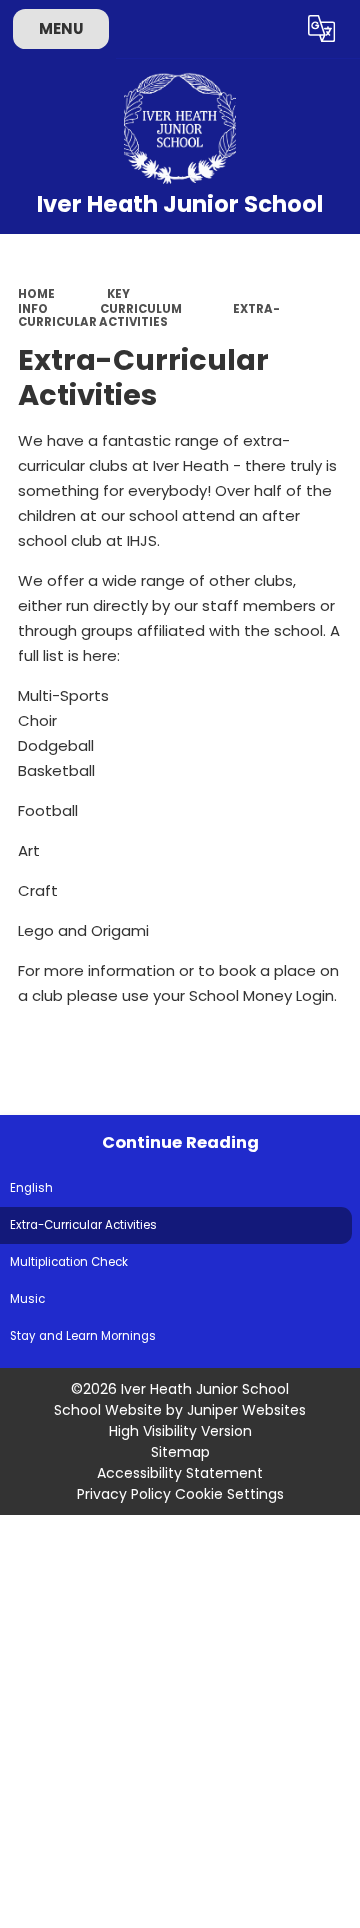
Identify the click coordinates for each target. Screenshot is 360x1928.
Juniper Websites (246, 1410)
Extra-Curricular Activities (149, 316)
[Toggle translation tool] (322, 29)
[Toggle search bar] (273, 29)
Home (36, 294)
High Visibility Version (180, 1431)
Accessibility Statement (180, 1473)
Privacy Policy (124, 1494)
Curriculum (141, 309)
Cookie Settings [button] (229, 1494)
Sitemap (180, 1452)
